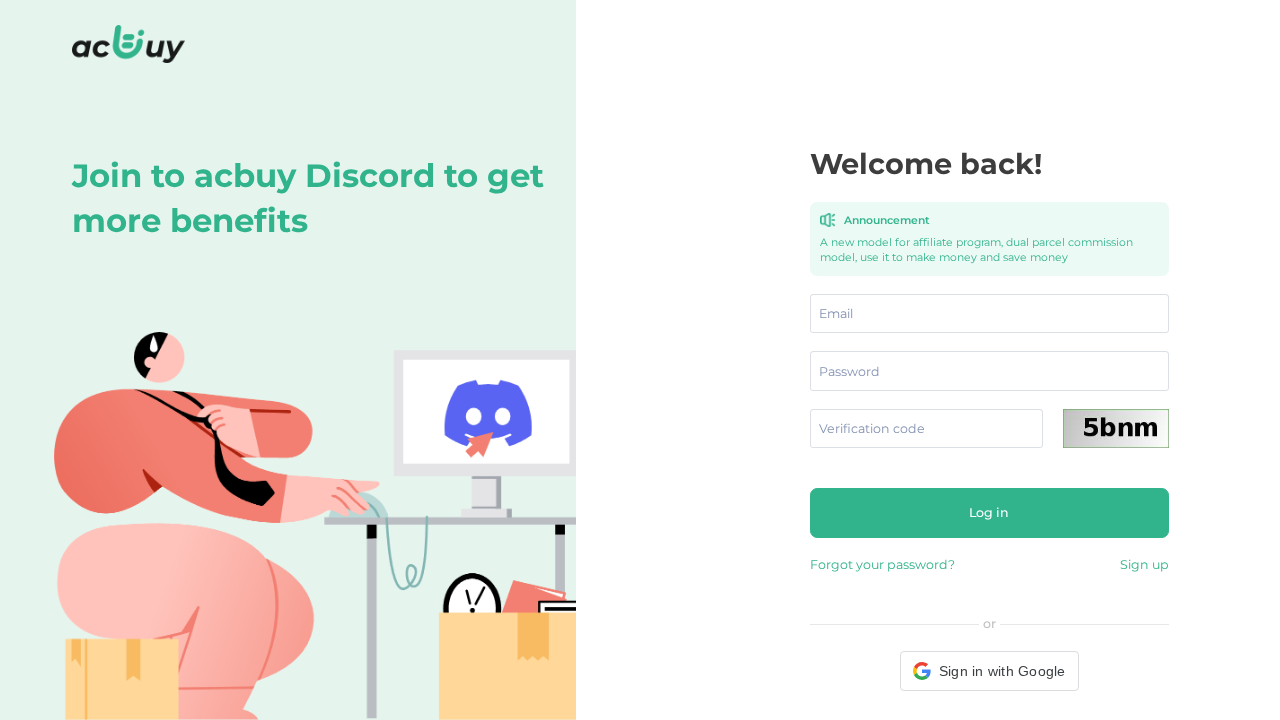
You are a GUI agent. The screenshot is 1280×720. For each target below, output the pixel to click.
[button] (989, 671)
